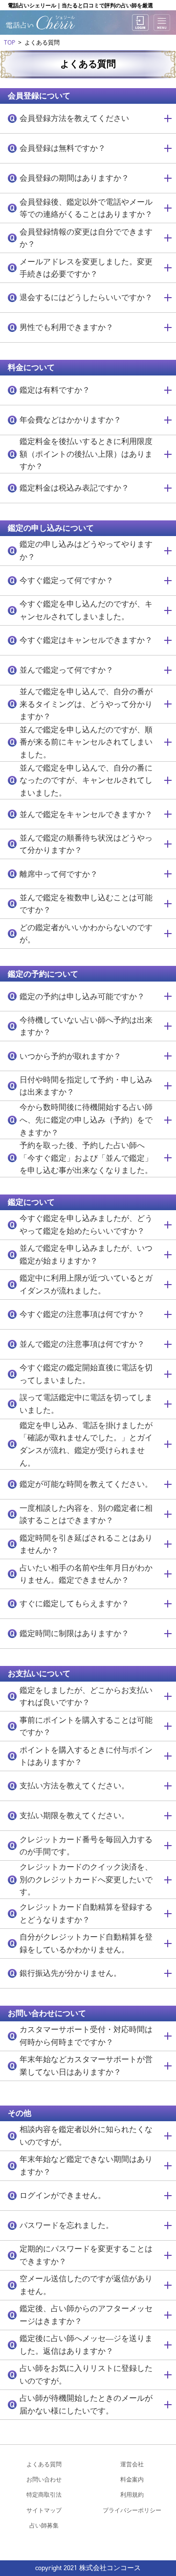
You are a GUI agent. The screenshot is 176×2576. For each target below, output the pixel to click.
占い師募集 (44, 2525)
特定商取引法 (44, 2494)
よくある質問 (44, 2464)
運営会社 (132, 2464)
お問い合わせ (44, 2479)
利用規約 (132, 2494)
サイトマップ (44, 2510)
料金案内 (132, 2479)
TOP (10, 42)
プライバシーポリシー (132, 2510)
